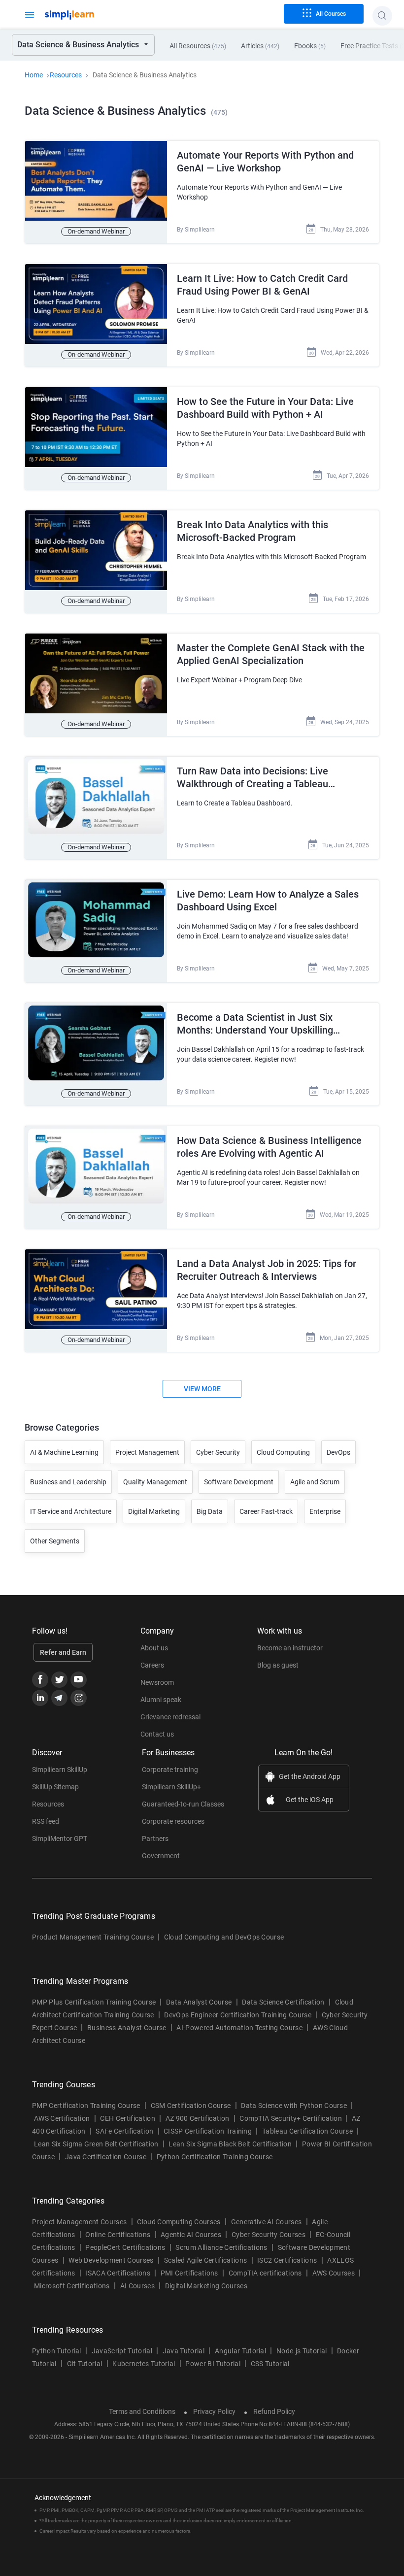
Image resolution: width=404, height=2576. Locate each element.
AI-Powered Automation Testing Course (239, 2028)
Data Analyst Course (199, 2002)
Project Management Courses (79, 2222)
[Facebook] (40, 1680)
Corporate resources (173, 1821)
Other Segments (55, 1541)
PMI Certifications (189, 2273)
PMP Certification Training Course (86, 2106)
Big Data (210, 1511)
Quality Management (155, 1482)
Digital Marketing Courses (206, 2286)
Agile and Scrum (315, 1482)
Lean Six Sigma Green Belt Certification (96, 2144)
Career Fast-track (266, 1511)
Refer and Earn (63, 1652)
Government (161, 1856)
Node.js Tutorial (302, 2351)
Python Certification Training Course (215, 2157)
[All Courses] (30, 14)
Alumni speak (161, 1700)
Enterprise (325, 1511)
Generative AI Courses (267, 2222)
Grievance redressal (170, 1717)
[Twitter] (59, 1680)
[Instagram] (79, 1698)
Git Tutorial (85, 2364)
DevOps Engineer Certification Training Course (237, 2015)
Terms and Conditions (142, 2411)
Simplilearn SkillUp (60, 1770)
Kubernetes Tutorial (144, 2364)
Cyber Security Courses (269, 2235)
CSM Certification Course (191, 2106)
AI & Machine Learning (64, 1452)
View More (202, 1389)
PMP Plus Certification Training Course (94, 2002)
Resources (66, 75)
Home (34, 75)
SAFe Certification (124, 2131)
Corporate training (170, 1770)
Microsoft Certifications (72, 2286)
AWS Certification (62, 2118)
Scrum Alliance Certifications (221, 2247)
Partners (155, 1839)
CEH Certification (127, 2118)
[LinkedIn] (40, 1698)
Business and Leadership (68, 1482)
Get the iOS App (310, 1800)
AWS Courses (334, 2273)
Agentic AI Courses (191, 2235)
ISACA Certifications (118, 2273)
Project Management (147, 1452)
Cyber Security (218, 1452)
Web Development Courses (111, 2260)
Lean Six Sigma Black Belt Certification (230, 2144)
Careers (152, 1665)
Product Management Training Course (93, 1937)
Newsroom (157, 1682)
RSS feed (46, 1821)
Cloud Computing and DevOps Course (224, 1937)
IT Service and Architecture (71, 1511)
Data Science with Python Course (294, 2106)
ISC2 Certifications (287, 2260)
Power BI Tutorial (213, 2364)
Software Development (239, 1482)
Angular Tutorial (240, 2351)
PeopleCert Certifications (125, 2247)
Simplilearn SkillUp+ (171, 1787)
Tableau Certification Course (307, 2131)
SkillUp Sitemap (55, 1787)
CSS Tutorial (270, 2364)
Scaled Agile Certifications (206, 2260)
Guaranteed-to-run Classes (183, 1804)
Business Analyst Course (127, 2028)
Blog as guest (278, 1665)
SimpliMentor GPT (60, 1839)
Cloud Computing (283, 1452)
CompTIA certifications (265, 2273)
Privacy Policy (214, 2411)
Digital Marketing (154, 1511)
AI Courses (137, 2286)
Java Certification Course (106, 2157)
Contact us (157, 1734)
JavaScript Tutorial (122, 2351)
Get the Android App (310, 1776)
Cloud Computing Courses (179, 2222)
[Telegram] (59, 1698)
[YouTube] (79, 1680)
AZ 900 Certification (197, 2118)
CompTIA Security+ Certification (291, 2118)
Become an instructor (290, 1648)
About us (154, 1648)
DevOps (338, 1452)
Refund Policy (274, 2411)
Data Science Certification (283, 2002)
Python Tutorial (57, 2351)
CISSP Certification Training (208, 2131)
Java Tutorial (184, 2351)
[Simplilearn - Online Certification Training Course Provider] (86, 15)
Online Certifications (118, 2235)
